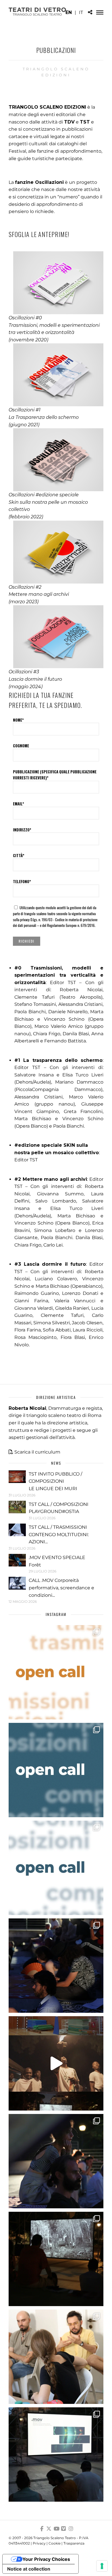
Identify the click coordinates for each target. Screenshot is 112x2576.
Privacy (39, 2543)
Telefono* (22, 881)
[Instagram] (71, 2529)
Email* (19, 804)
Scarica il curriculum (37, 1452)
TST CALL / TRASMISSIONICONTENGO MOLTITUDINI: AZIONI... (59, 1534)
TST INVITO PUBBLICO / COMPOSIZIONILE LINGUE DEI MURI (55, 1481)
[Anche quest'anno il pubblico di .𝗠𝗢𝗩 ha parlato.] (56, 1966)
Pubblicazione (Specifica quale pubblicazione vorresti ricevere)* (55, 775)
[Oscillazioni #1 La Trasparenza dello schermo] (56, 375)
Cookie (55, 2543)
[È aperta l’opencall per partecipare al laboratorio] (56, 1770)
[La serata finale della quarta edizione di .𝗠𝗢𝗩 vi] (56, 2161)
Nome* (18, 720)
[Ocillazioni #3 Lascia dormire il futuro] (56, 637)
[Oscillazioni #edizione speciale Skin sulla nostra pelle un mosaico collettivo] (56, 460)
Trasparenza (74, 2543)
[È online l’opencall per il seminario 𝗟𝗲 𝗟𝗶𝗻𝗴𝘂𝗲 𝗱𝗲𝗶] (56, 1868)
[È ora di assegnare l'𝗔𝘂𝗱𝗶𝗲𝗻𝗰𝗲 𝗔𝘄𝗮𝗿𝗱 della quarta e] (56, 2063)
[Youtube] (56, 2529)
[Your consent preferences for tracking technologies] (102, 2566)
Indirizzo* (22, 830)
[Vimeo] (63, 2529)
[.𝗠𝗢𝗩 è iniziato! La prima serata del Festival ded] (56, 2454)
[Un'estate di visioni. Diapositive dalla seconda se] (56, 2259)
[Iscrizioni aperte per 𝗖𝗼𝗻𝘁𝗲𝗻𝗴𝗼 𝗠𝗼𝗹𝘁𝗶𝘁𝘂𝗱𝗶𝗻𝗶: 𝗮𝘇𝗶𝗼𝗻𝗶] (56, 1672)
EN (69, 12)
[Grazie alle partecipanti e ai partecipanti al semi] (56, 2357)
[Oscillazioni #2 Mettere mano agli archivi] (56, 552)
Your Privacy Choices (46, 2559)
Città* (19, 855)
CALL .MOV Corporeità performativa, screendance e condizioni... (61, 1588)
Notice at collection (29, 2569)
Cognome (21, 746)
